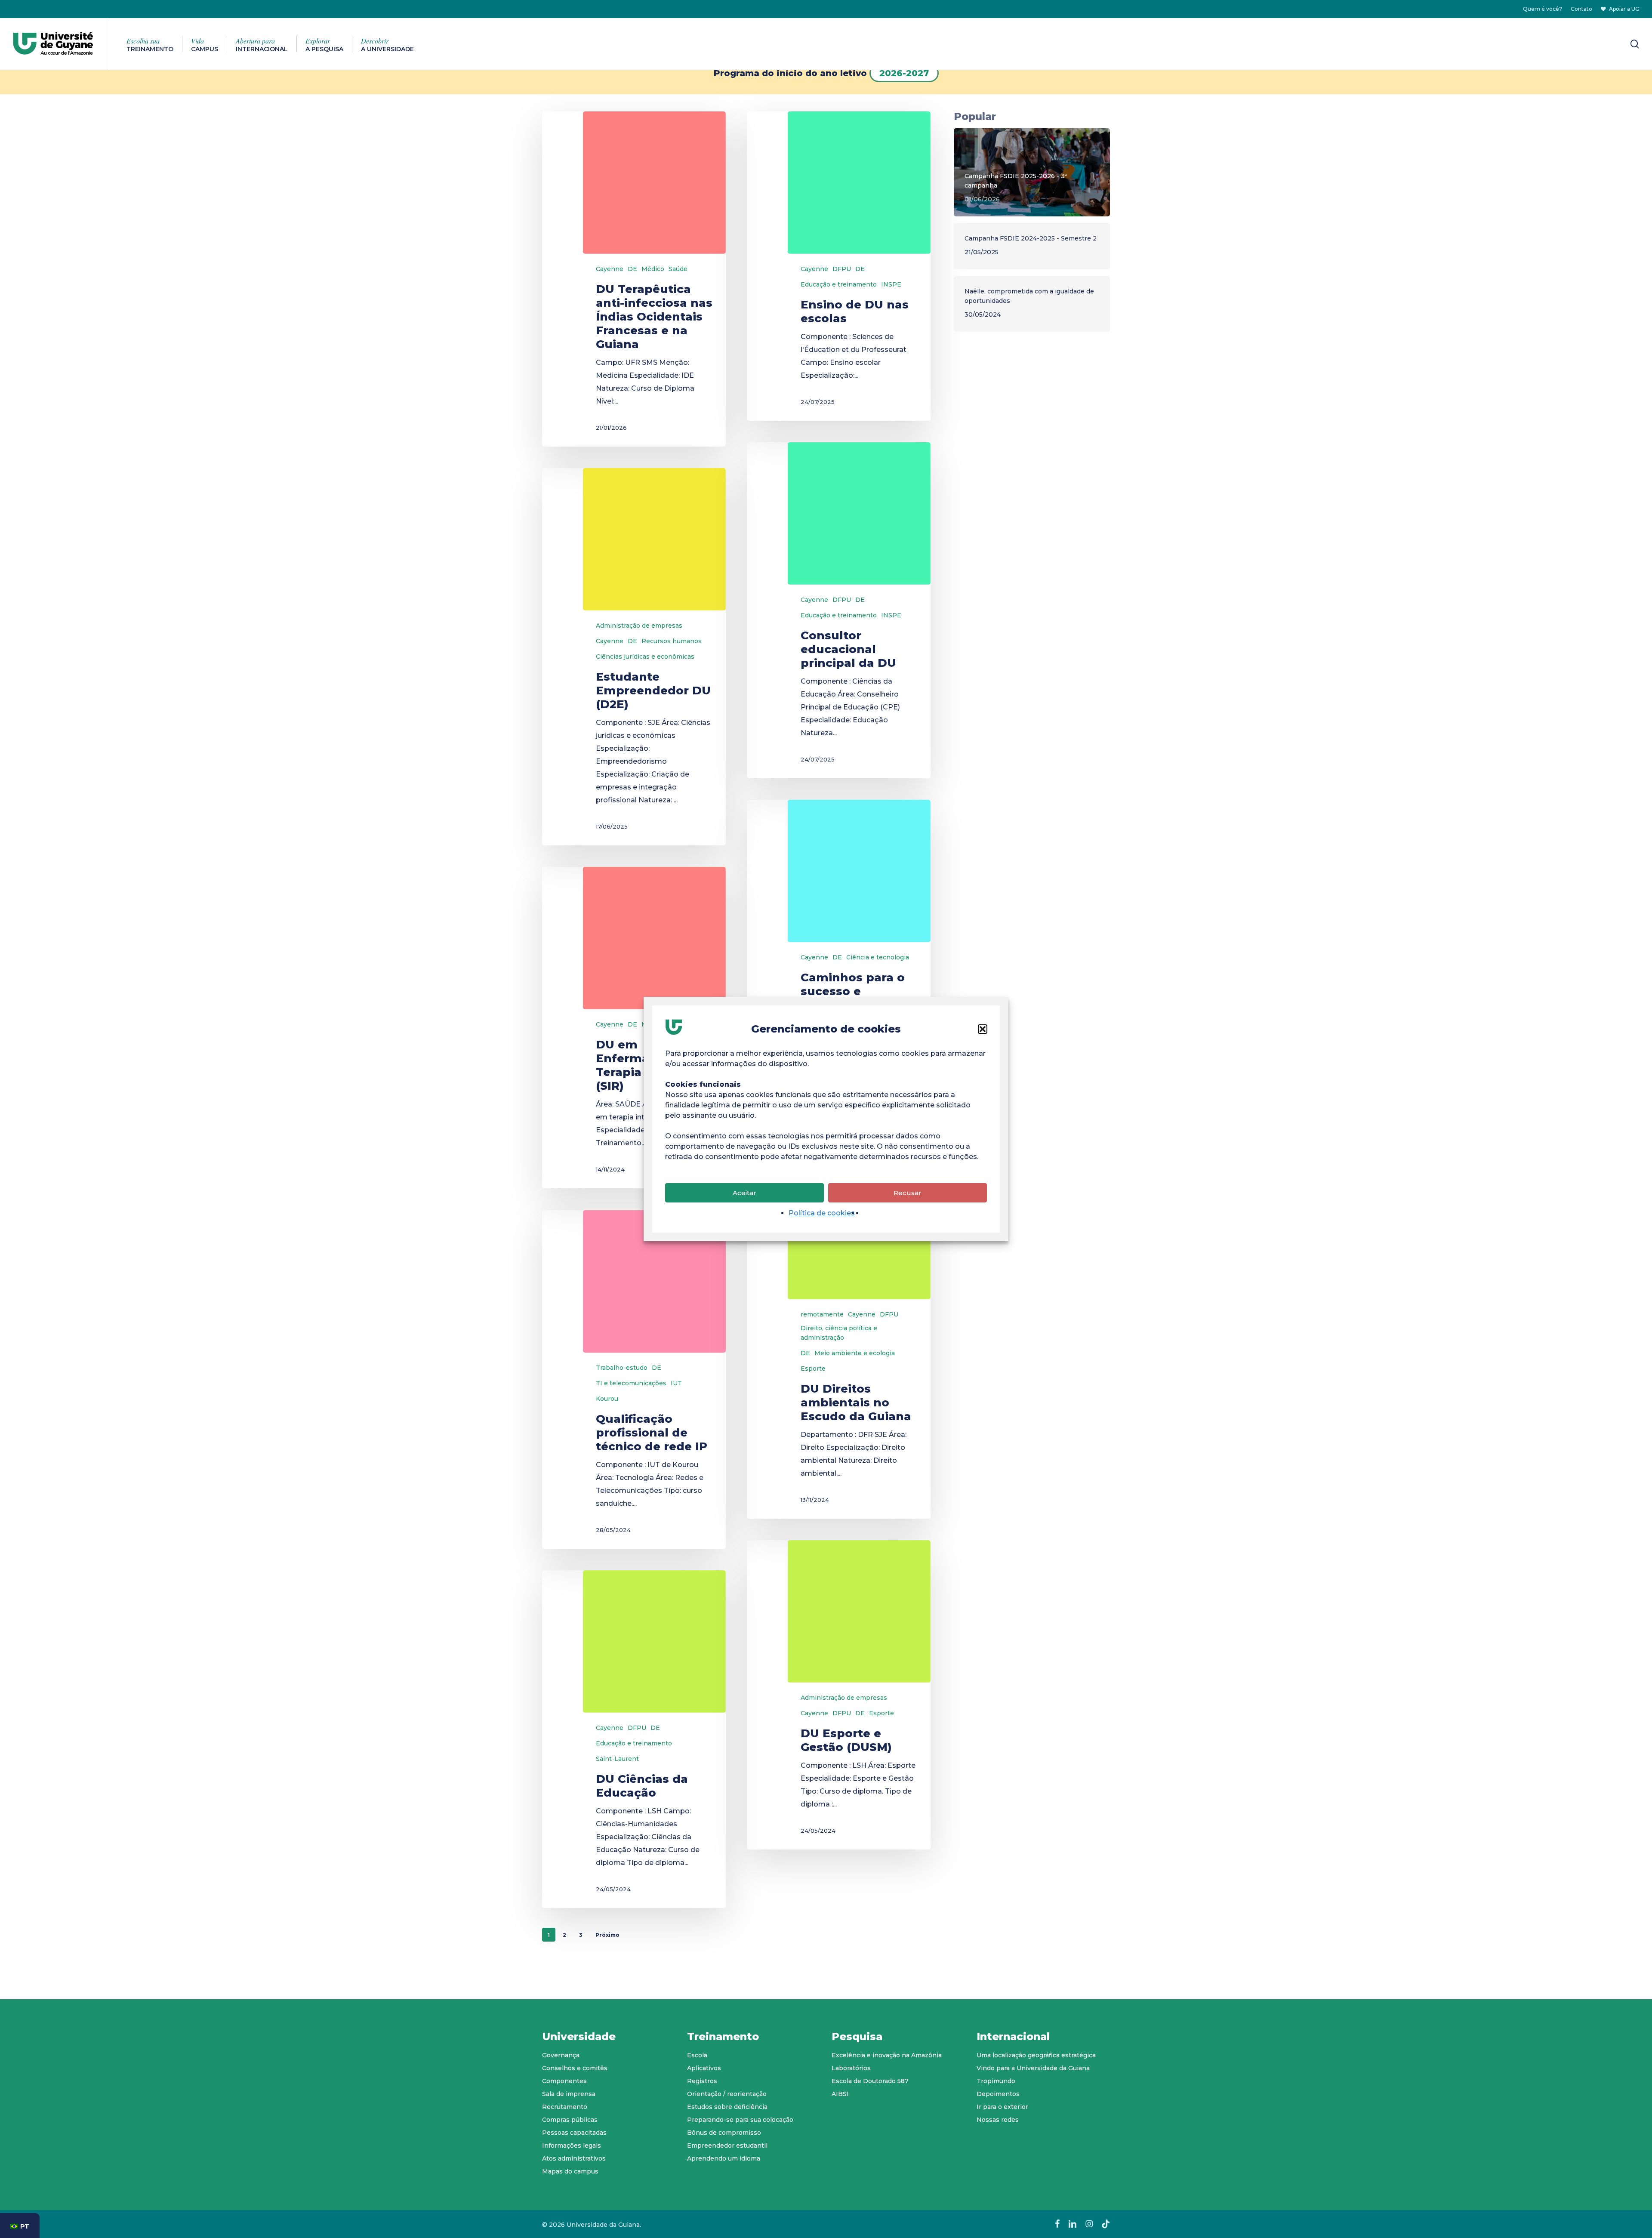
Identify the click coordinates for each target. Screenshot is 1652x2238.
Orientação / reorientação (727, 2094)
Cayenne (610, 269)
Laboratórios (851, 2068)
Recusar (908, 1193)
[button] (983, 1029)
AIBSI (840, 2094)
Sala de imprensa (569, 2094)
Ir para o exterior (1002, 2107)
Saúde (678, 269)
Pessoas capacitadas (574, 2133)
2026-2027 (904, 73)
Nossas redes (998, 2120)
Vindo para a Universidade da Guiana (1033, 2068)
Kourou (607, 1399)
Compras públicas (570, 2120)
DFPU (842, 269)
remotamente (822, 1314)
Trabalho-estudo (622, 1368)
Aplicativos (704, 2068)
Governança (561, 2055)
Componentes (564, 2081)
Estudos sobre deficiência (727, 2107)
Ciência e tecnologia (878, 957)
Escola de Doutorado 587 (870, 2081)
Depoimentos (998, 2094)
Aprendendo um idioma (724, 2158)
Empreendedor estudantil (727, 2146)
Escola (697, 2055)
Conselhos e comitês (575, 2068)
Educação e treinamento (839, 284)
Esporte (813, 1369)
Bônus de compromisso (724, 2133)
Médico (653, 269)
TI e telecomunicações (631, 1383)
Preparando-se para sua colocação (740, 2120)
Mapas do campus (570, 2171)
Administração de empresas (639, 626)
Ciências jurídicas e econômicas (645, 657)
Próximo (607, 1935)
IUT (676, 1383)
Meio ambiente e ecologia (855, 1353)
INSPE (891, 284)
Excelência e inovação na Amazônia (887, 2055)
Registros (702, 2081)
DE (632, 269)
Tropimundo (996, 2081)
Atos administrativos (574, 2158)
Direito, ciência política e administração (839, 1333)
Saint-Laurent (617, 1759)
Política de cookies (822, 1213)
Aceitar (744, 1193)
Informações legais (572, 2146)
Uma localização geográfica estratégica (1036, 2055)
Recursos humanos (672, 641)
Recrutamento (565, 2107)
